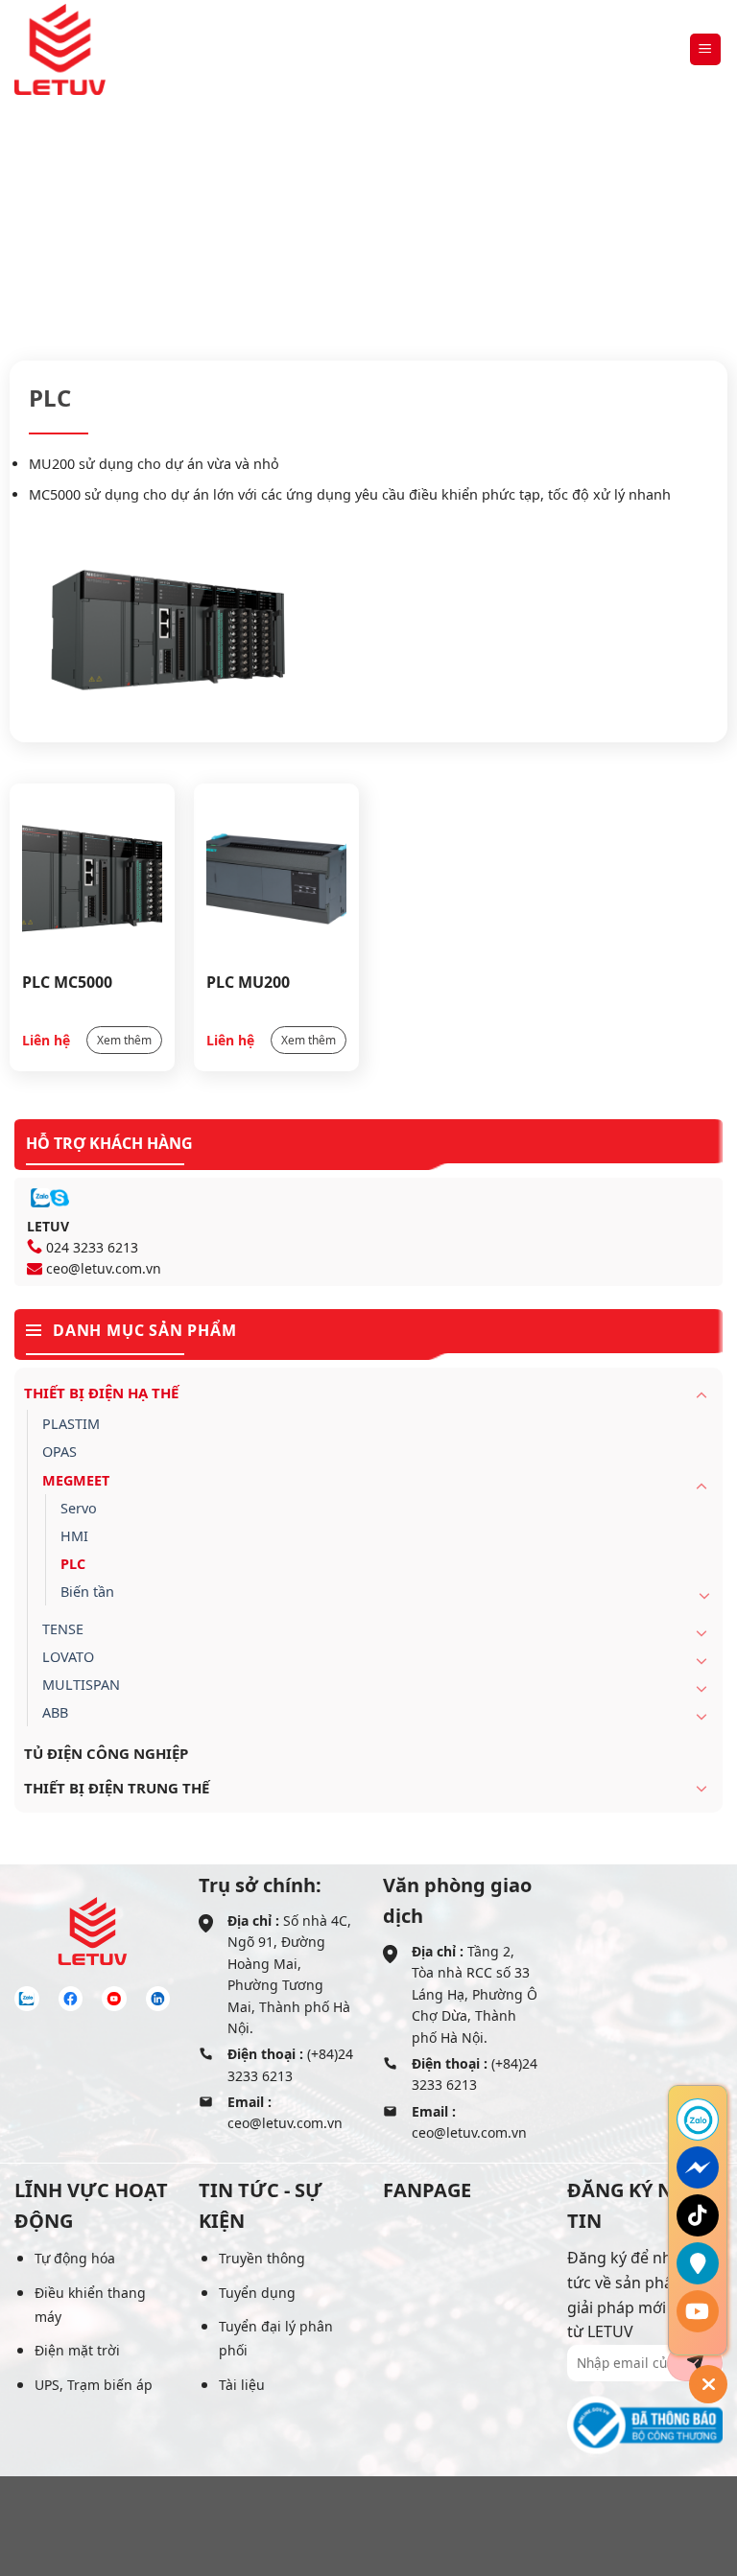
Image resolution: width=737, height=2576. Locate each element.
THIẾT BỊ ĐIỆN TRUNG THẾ (117, 1788)
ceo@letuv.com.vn (104, 1268)
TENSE (63, 1629)
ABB (55, 1712)
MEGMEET (479, 232)
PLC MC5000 (67, 982)
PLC (73, 1564)
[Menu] (706, 49)
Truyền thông (262, 2258)
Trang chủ (216, 232)
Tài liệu (242, 2385)
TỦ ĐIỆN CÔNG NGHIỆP (106, 1753)
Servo (79, 1508)
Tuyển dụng (257, 2293)
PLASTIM (71, 1424)
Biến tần (87, 1592)
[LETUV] (60, 49)
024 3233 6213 (92, 1247)
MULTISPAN (81, 1685)
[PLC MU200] (276, 878)
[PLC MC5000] (92, 878)
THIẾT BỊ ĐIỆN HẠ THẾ (347, 232)
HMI (74, 1536)
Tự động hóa (75, 2258)
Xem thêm (124, 1040)
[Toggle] (701, 1394)
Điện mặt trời (77, 2350)
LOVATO (68, 1657)
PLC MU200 (248, 982)
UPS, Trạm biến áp (94, 2385)
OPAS (59, 1452)
